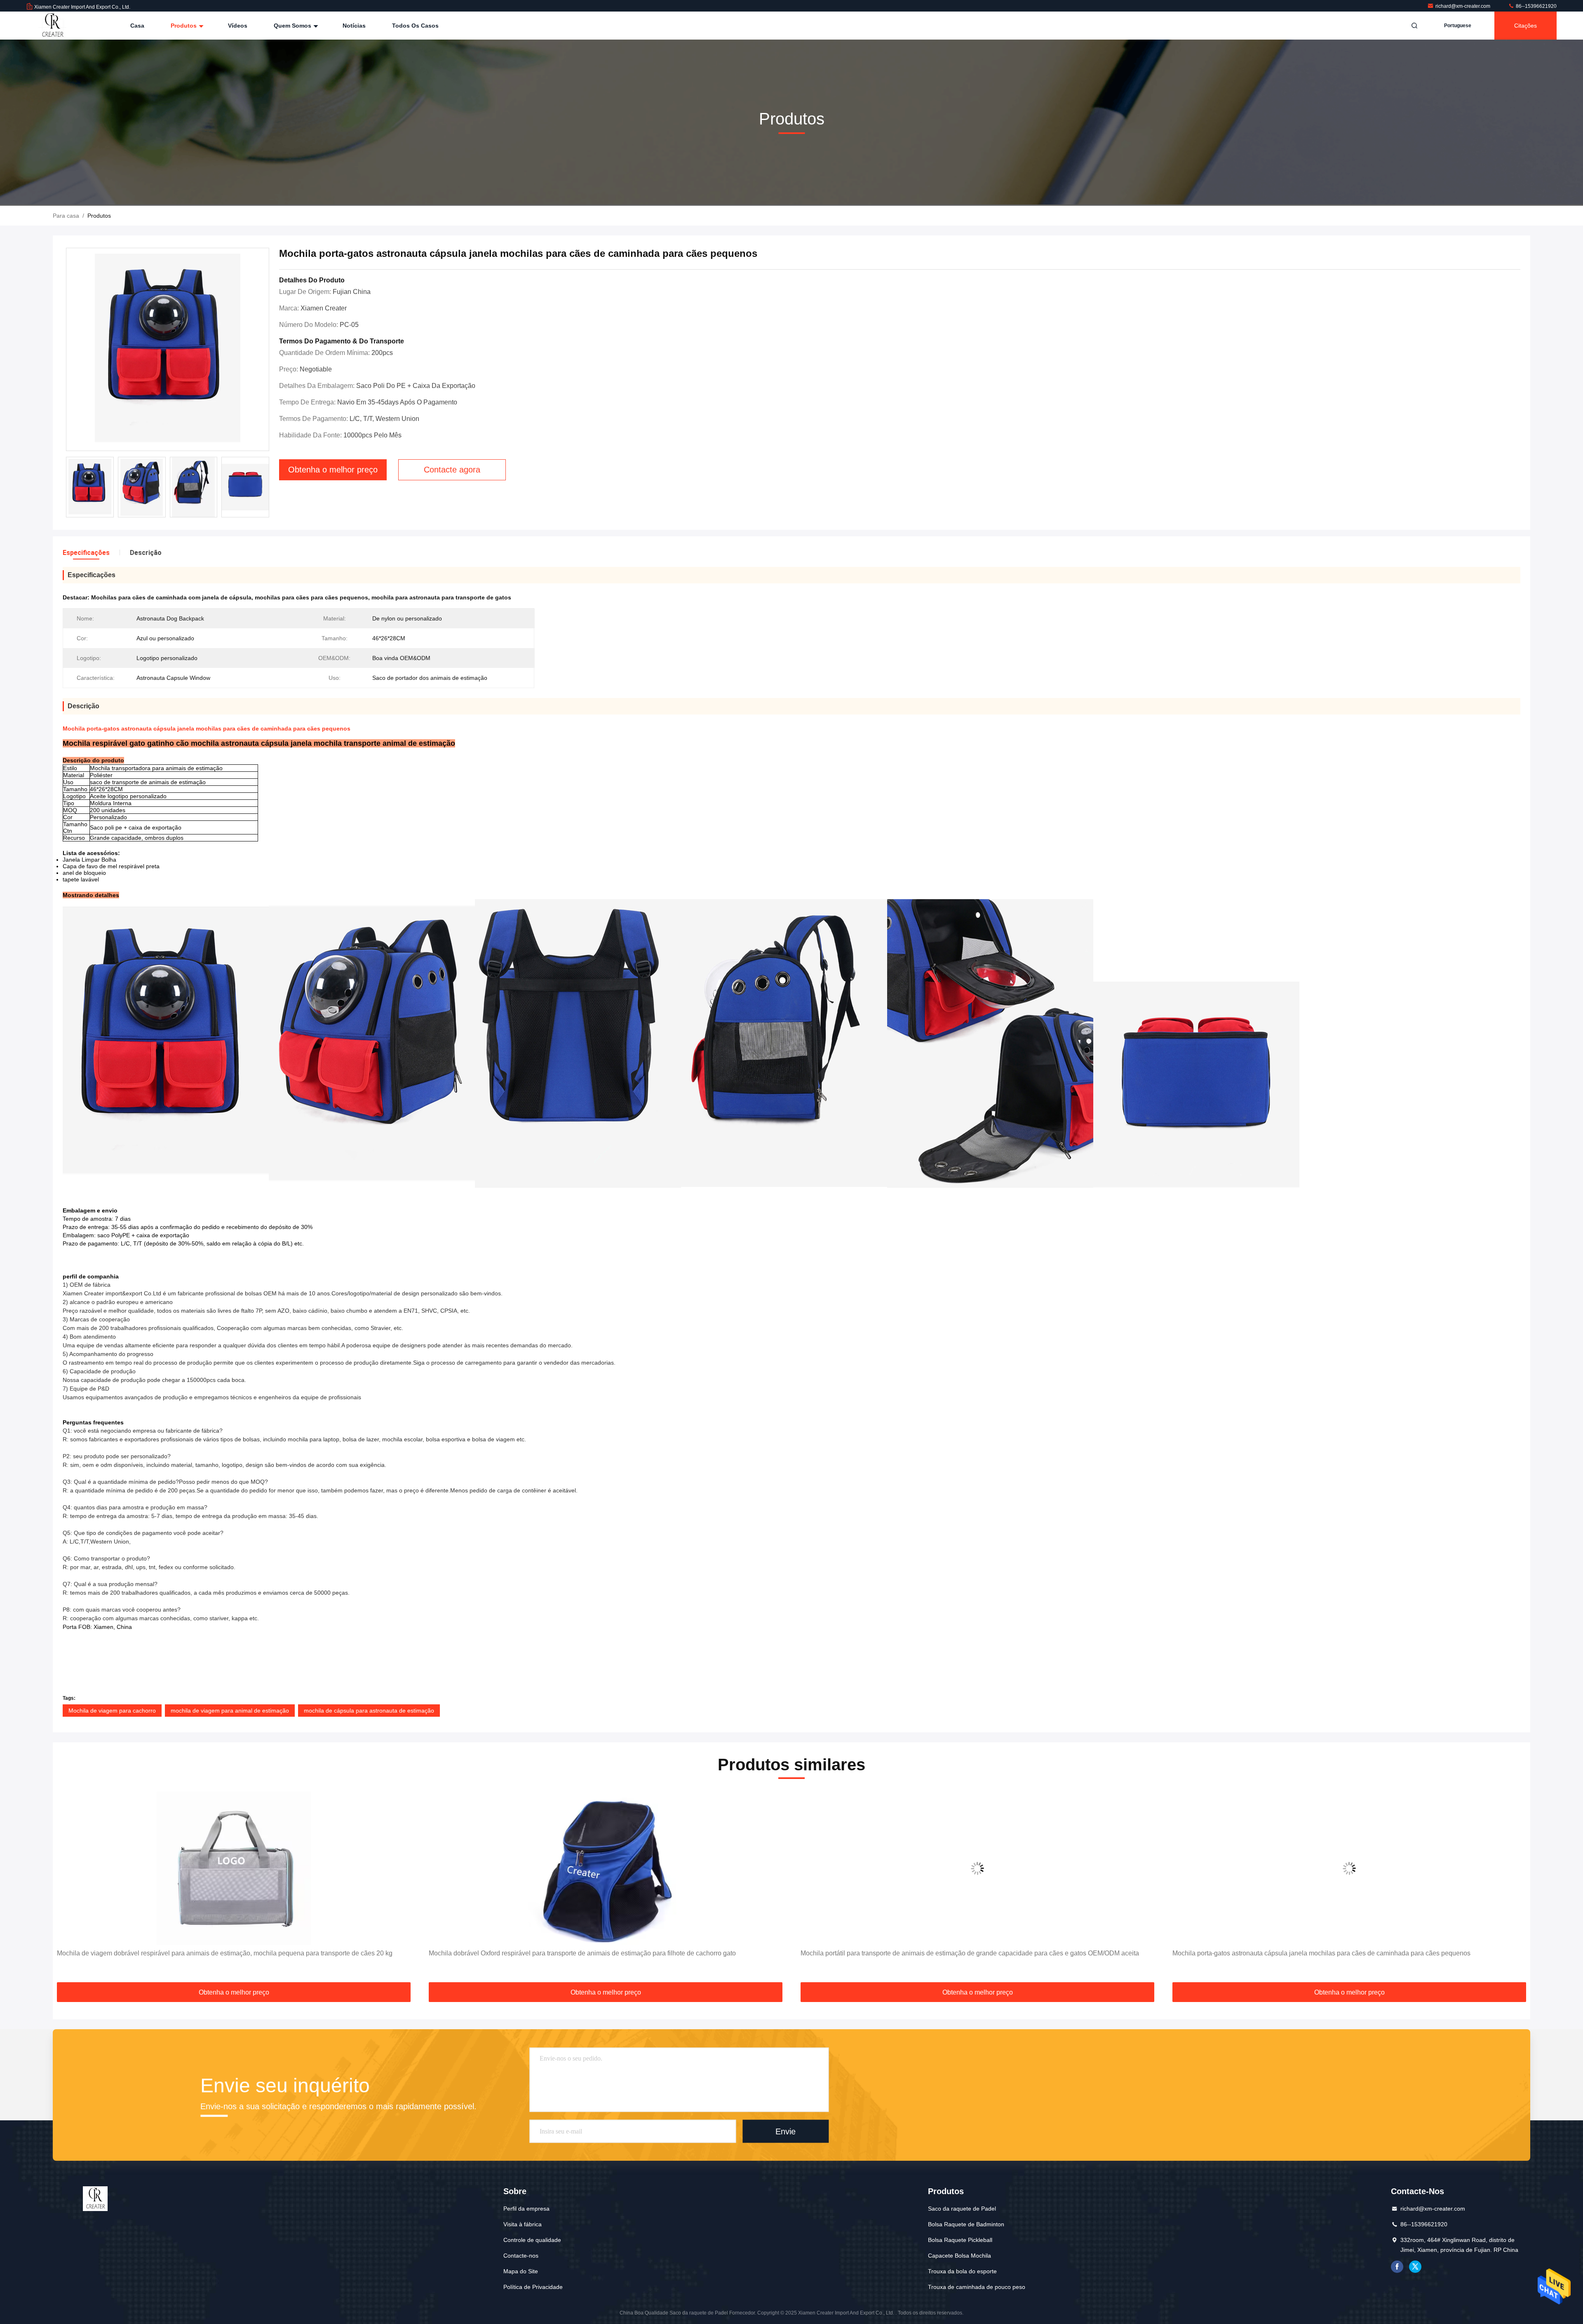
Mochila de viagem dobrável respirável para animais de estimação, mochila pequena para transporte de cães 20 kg (225, 1953)
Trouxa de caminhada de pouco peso (977, 2287)
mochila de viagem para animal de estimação (230, 1711)
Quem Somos (293, 26)
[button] (68, 1888)
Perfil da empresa (526, 2209)
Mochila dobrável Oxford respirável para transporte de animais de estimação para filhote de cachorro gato (582, 1953)
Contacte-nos (521, 2256)
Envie (786, 2131)
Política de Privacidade (533, 2287)
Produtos (184, 26)
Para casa (66, 216)
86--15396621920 (1536, 6)
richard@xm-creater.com (1463, 6)
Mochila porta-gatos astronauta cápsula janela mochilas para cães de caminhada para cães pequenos (1321, 1953)
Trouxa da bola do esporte (962, 2271)
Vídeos (238, 26)
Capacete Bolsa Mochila (959, 2256)
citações (1525, 26)
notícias (354, 26)
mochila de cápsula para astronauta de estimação (369, 1711)
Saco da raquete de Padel (962, 2209)
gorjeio (1415, 2267)
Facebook (1397, 2267)
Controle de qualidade (532, 2240)
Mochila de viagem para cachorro (112, 1711)
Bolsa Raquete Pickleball (960, 2240)
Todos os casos (415, 26)
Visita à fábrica (523, 2224)
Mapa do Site (521, 2271)
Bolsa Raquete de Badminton (966, 2224)
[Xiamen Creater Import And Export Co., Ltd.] (52, 26)
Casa (137, 26)
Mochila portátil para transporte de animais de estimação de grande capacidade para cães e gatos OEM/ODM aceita (970, 1953)
